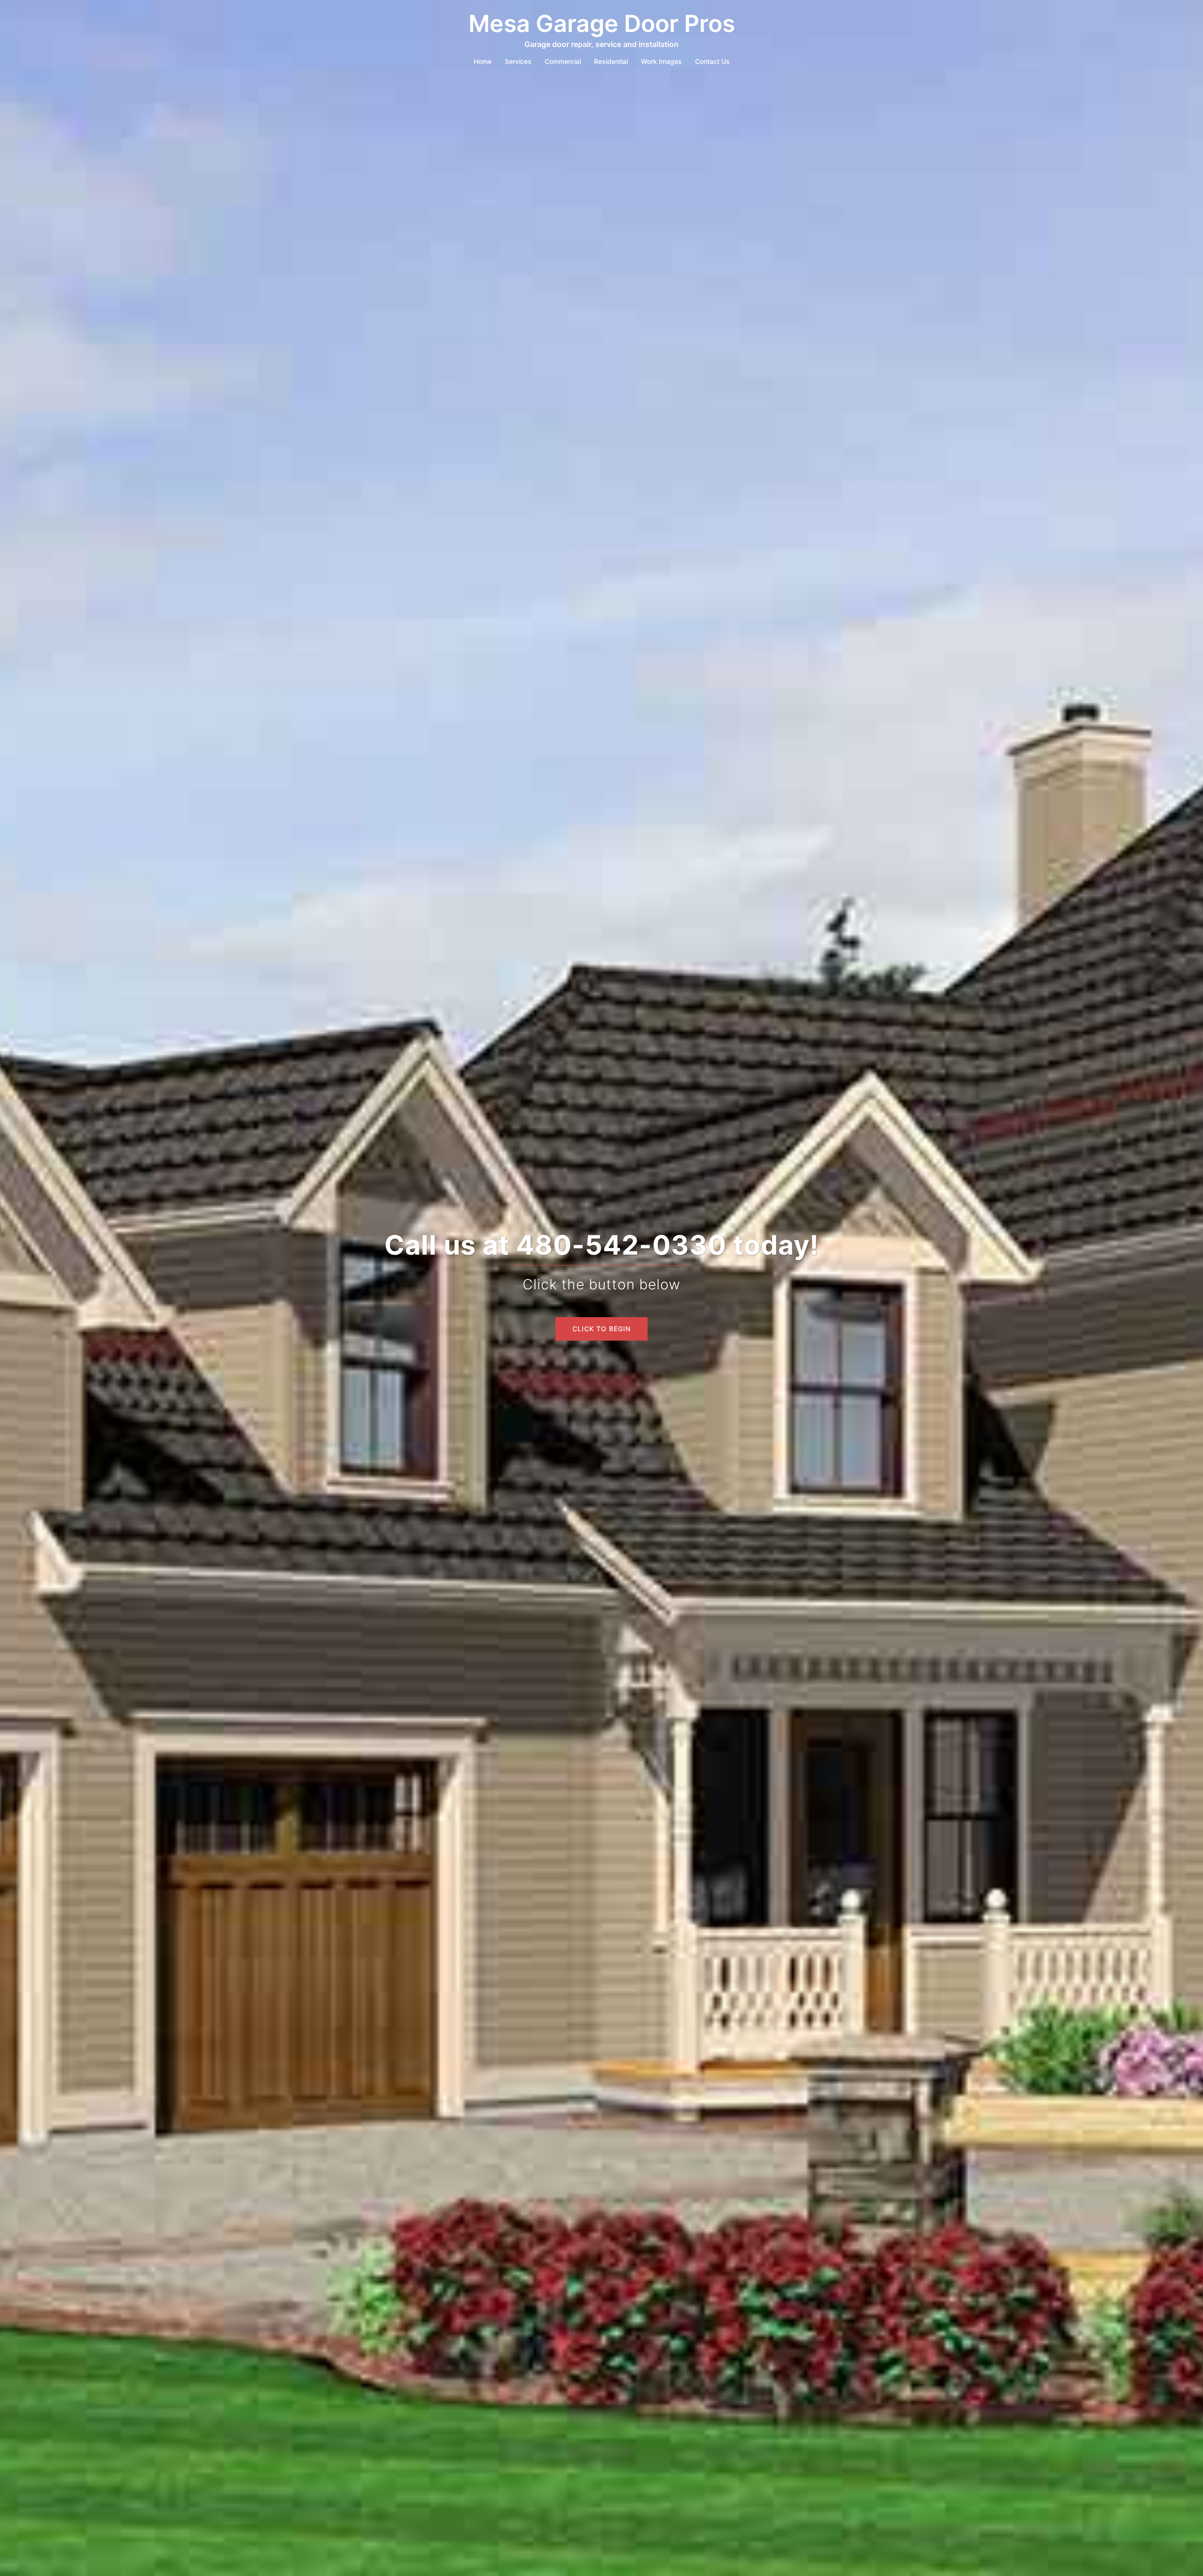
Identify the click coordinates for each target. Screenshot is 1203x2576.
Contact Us (712, 61)
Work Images (661, 61)
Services (518, 61)
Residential (611, 61)
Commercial (563, 61)
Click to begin (601, 1329)
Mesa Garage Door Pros (602, 23)
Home (483, 61)
